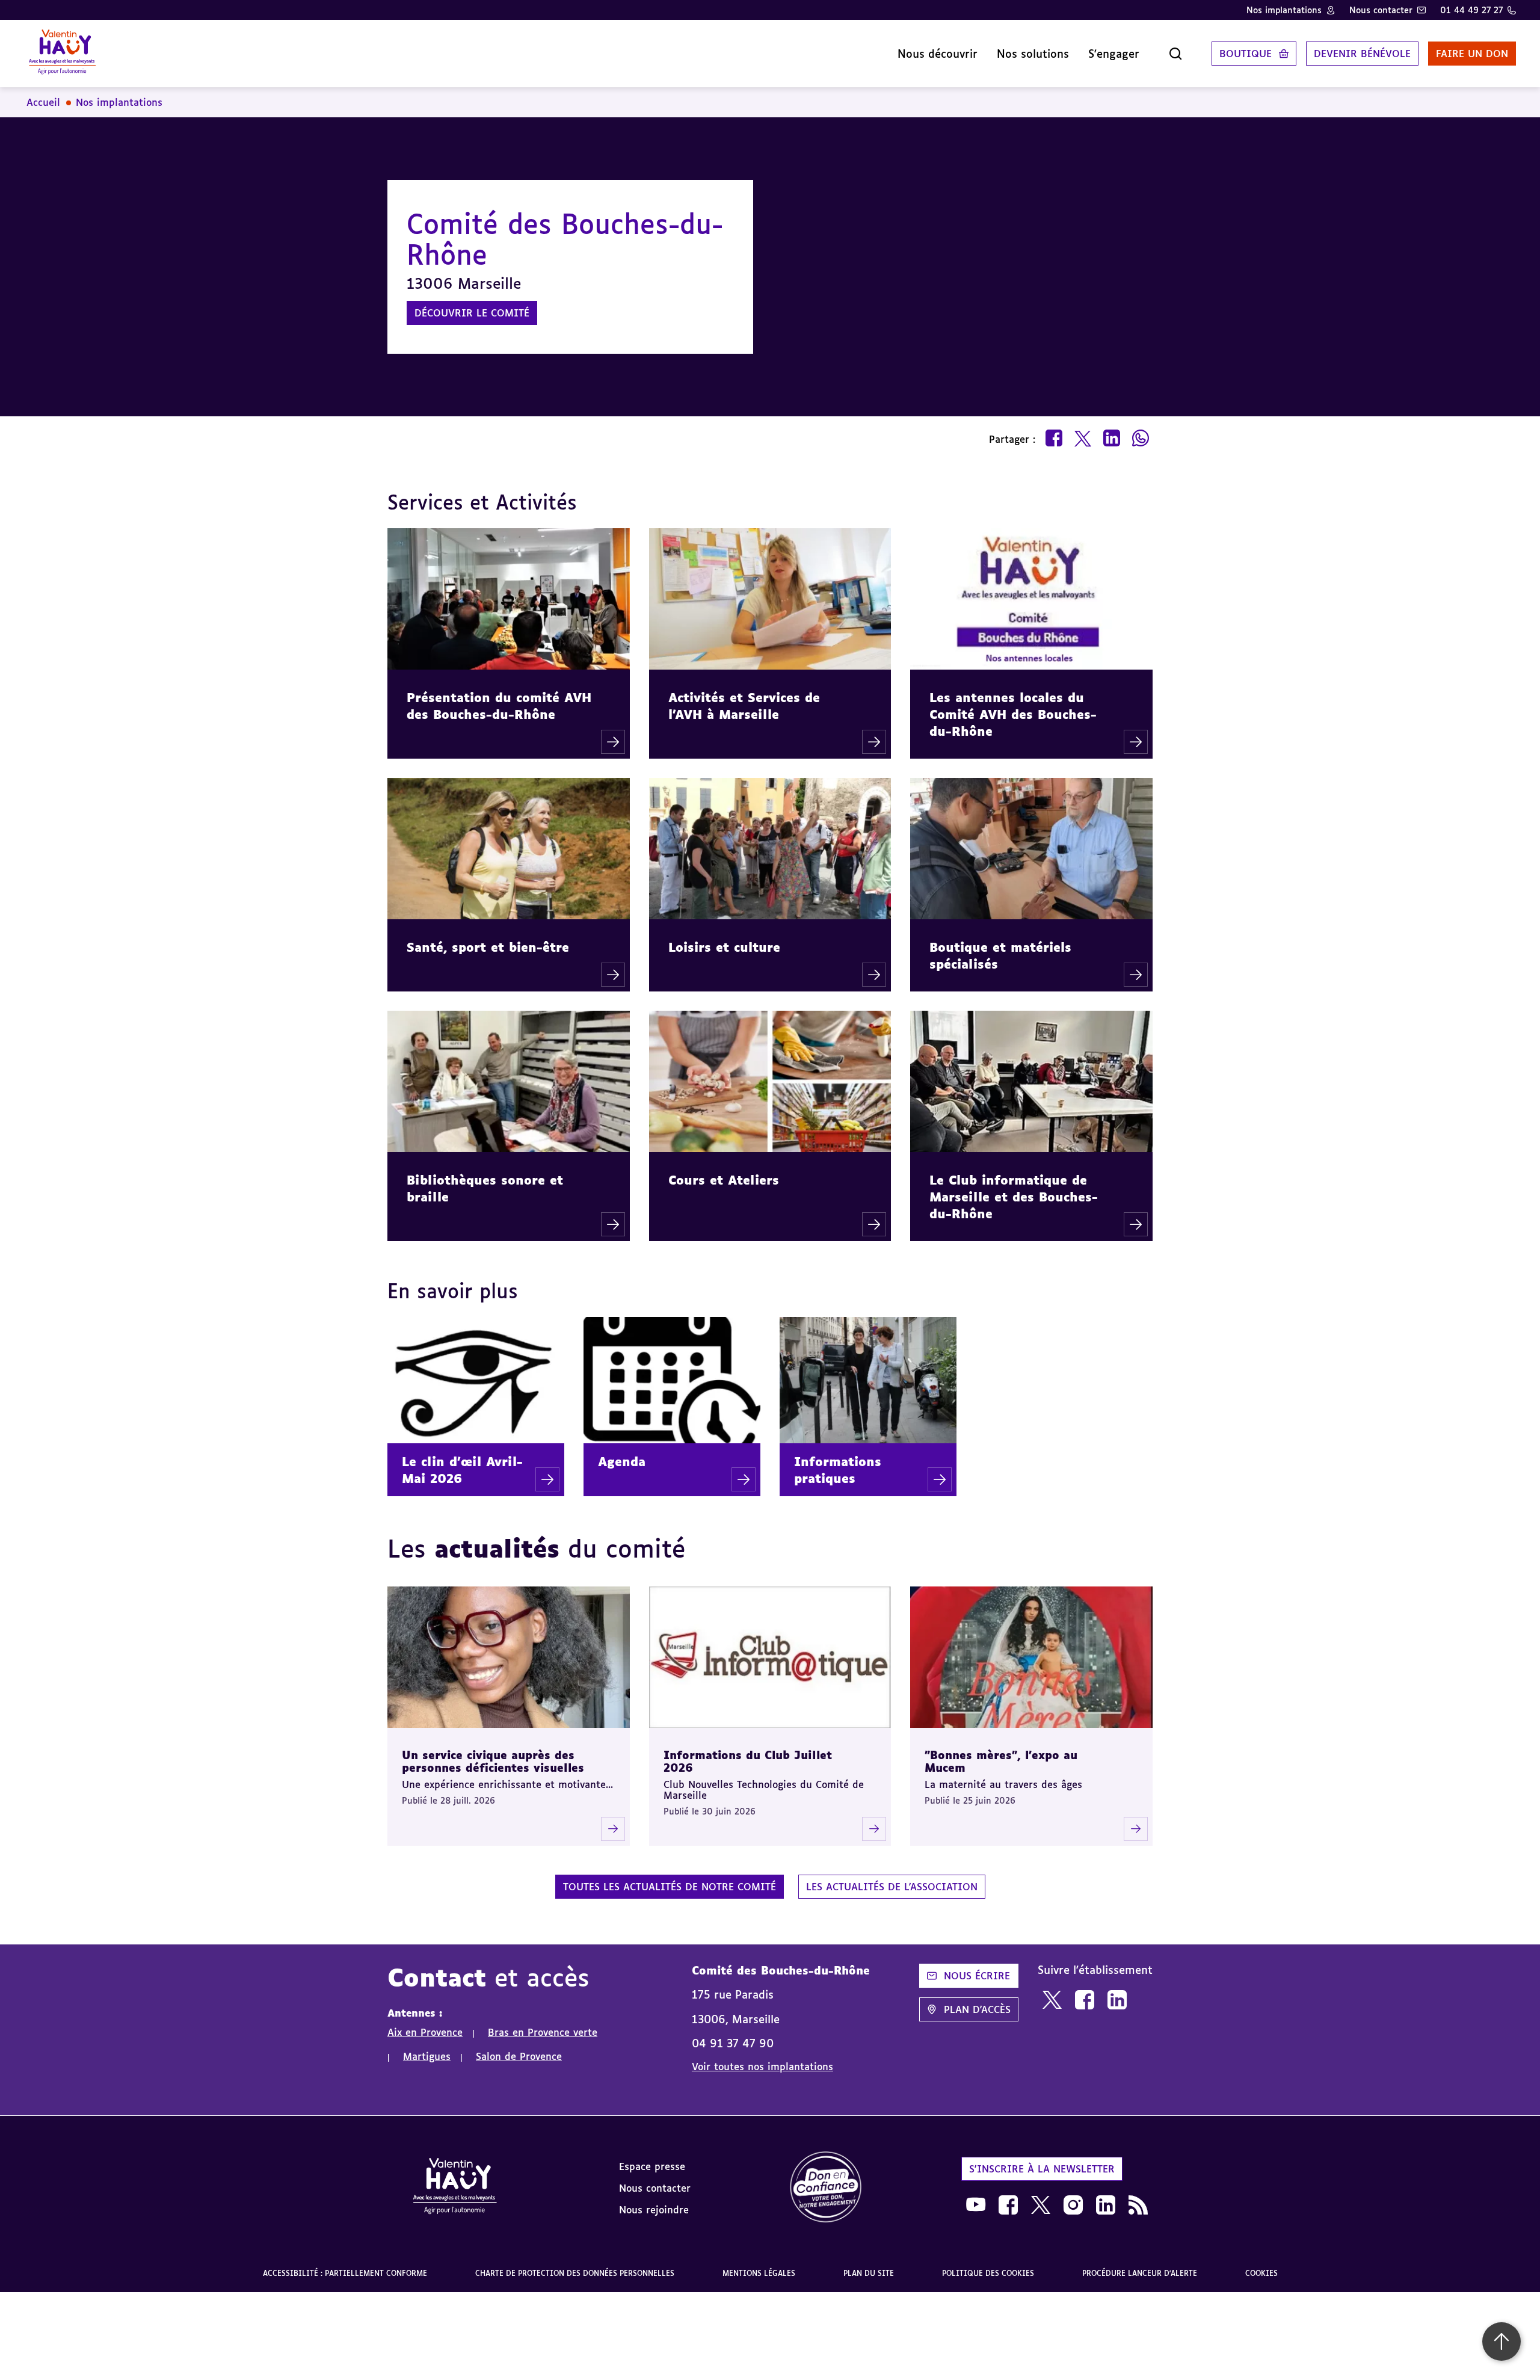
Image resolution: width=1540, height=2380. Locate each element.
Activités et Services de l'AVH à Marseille (744, 706)
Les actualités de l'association (892, 1887)
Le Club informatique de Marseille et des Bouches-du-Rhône (1014, 1197)
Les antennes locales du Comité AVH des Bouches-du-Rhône (1013, 714)
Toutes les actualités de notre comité (670, 1887)
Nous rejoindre (654, 2210)
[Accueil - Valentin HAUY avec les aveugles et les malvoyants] (455, 2188)
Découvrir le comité (472, 313)
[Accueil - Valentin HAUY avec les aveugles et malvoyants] (62, 54)
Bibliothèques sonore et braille (485, 1188)
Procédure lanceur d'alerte (1140, 2273)
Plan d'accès (977, 2009)
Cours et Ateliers (724, 1180)
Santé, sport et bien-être (488, 947)
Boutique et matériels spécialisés (1000, 955)
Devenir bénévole (1362, 54)
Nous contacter (1381, 10)
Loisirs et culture (724, 947)
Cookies (1261, 2273)
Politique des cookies (988, 2273)
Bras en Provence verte (543, 2032)
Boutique (1246, 54)
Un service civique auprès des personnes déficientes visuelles (493, 1761)
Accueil (43, 102)
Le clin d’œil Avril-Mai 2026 (462, 1470)
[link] (1052, 2000)
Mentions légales (759, 2273)
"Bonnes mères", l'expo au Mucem (1001, 1761)
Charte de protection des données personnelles (575, 2273)
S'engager (1114, 54)
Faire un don (1472, 54)
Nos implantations (1284, 10)
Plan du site (869, 2273)
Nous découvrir (938, 54)
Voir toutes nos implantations (762, 2067)
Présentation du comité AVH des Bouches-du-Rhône (499, 706)
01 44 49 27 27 (1471, 10)
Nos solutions (1033, 54)
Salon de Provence (519, 2056)
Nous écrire (977, 1976)
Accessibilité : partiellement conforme (345, 2273)
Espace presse (652, 2166)
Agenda (622, 1461)
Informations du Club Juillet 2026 (748, 1761)
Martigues (427, 2056)
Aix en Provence (425, 2032)
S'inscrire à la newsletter (1042, 2169)
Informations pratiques (838, 1470)
